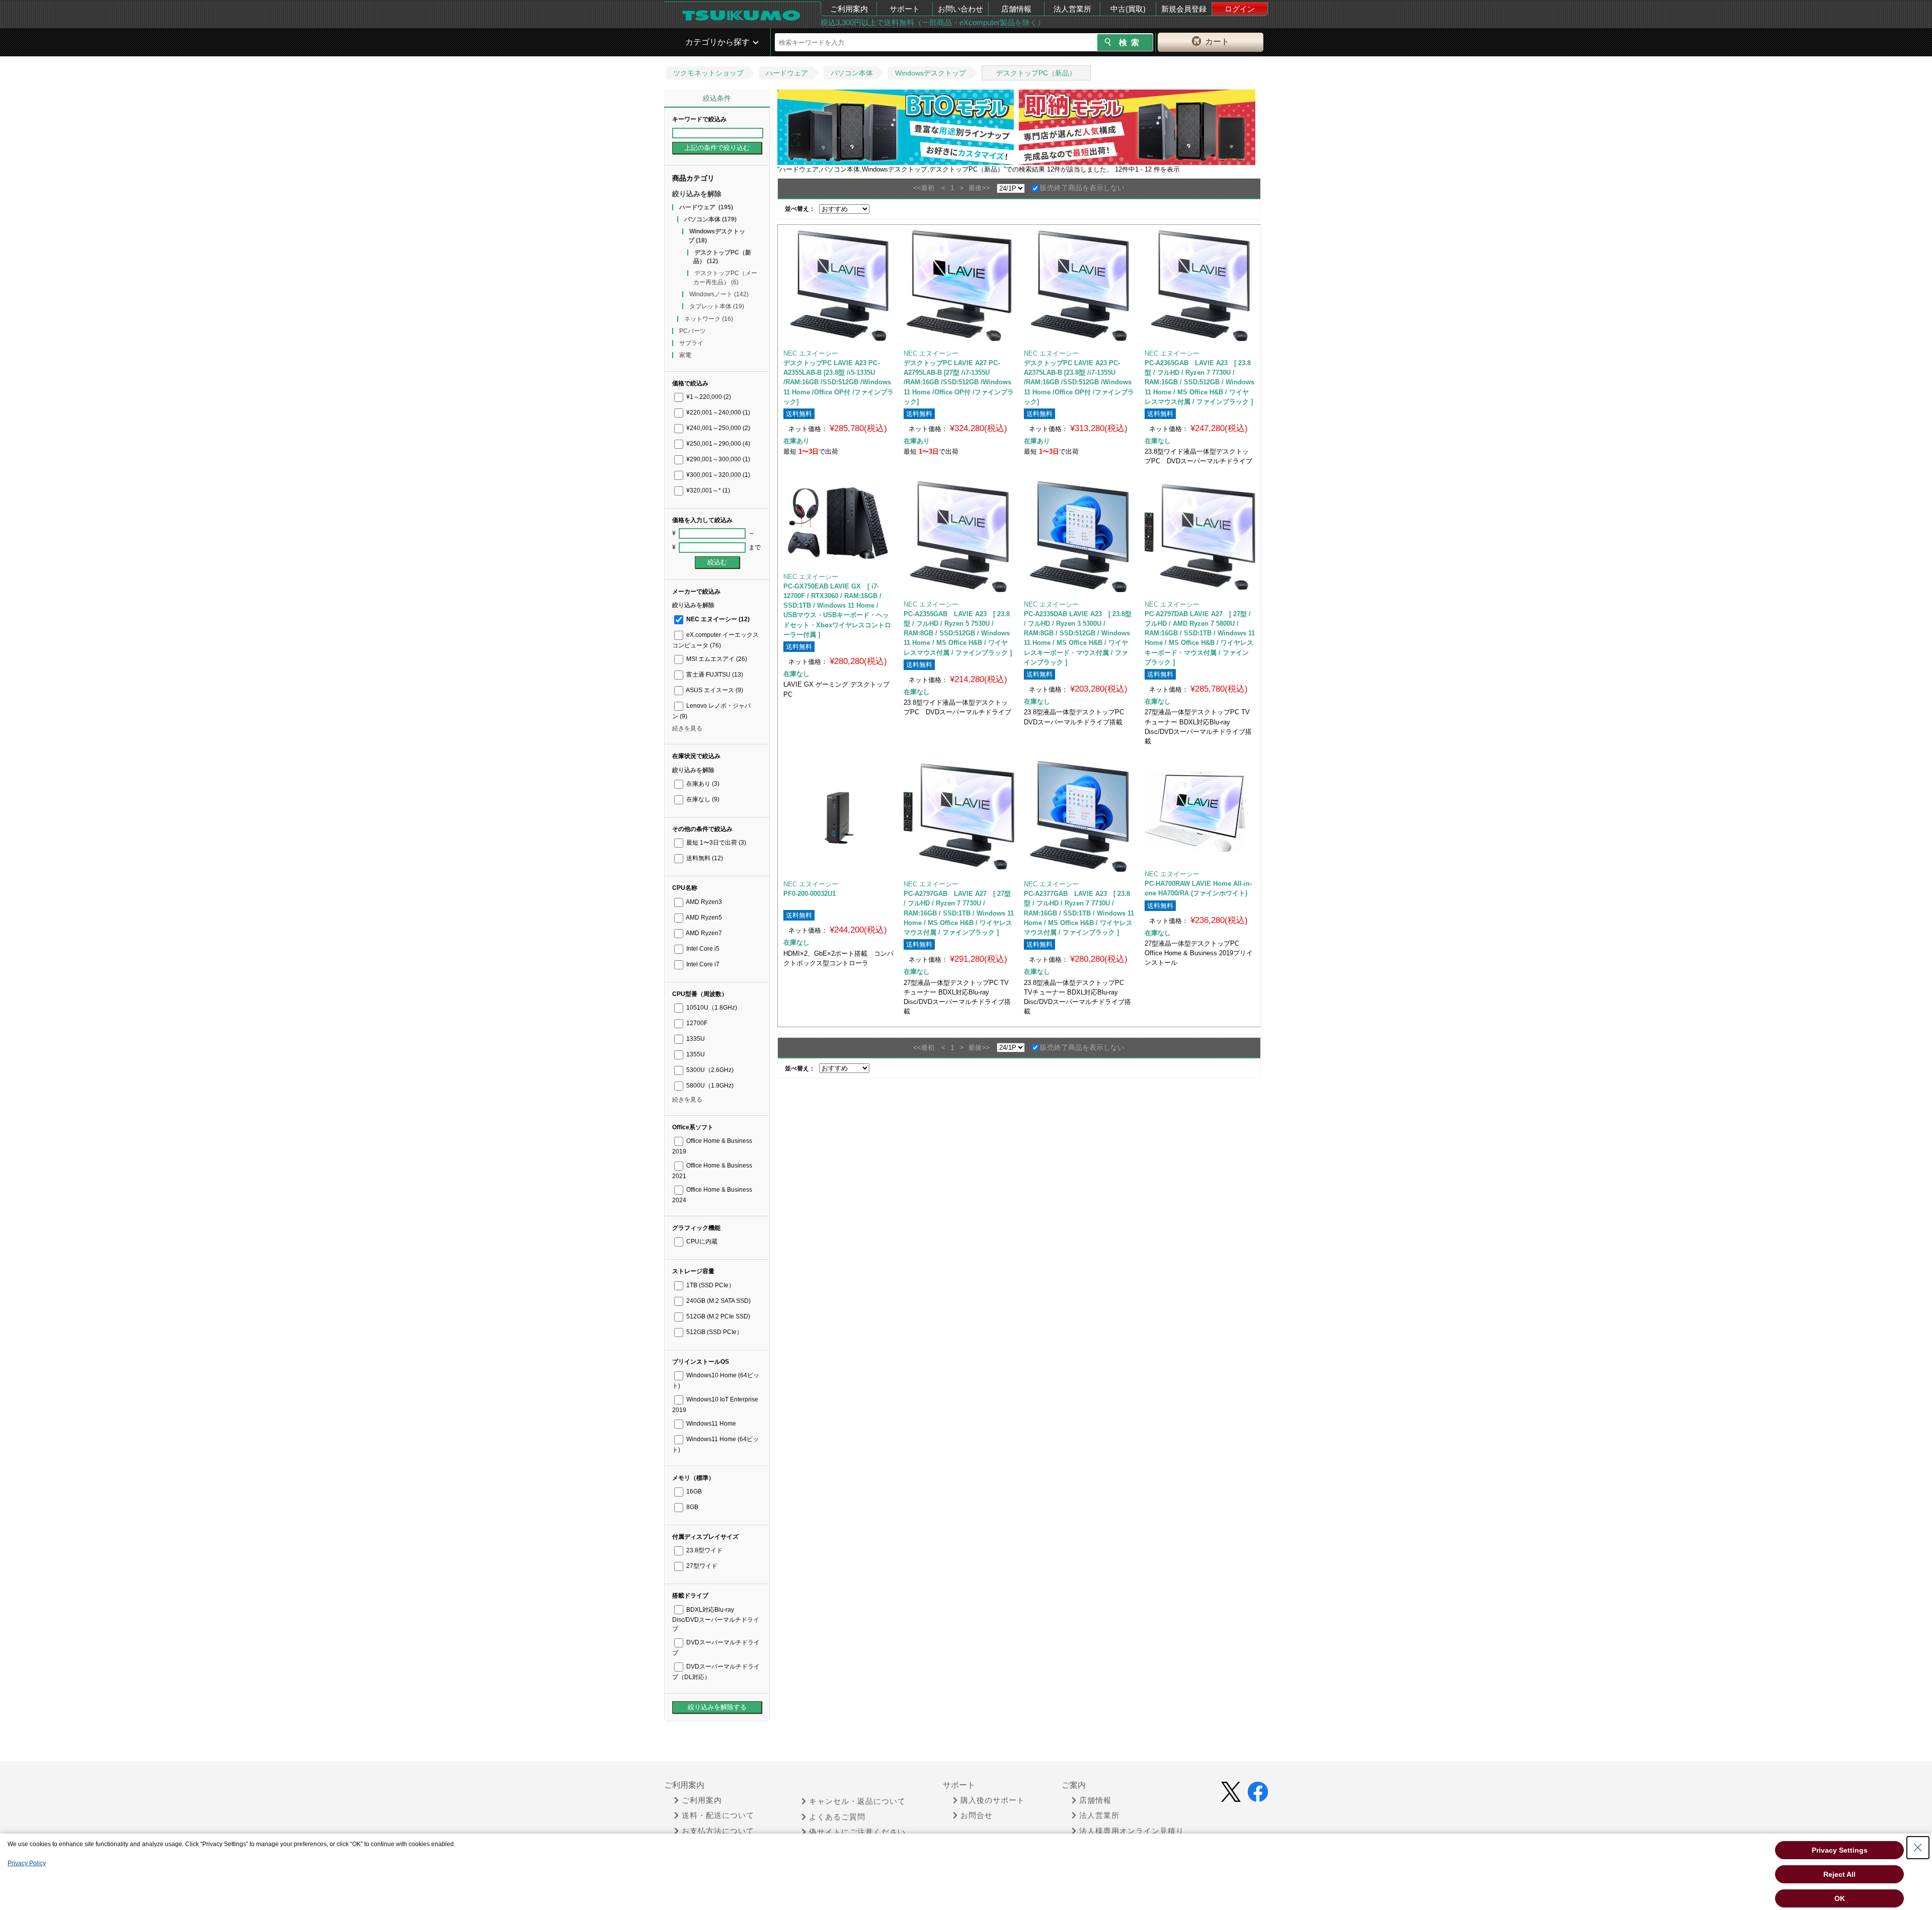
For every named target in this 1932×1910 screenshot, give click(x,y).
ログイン (1240, 9)
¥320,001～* (707, 490)
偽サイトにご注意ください (857, 1832)
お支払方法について (718, 1831)
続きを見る (687, 728)
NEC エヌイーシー (717, 619)
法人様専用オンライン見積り (1132, 1831)
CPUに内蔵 (701, 1241)
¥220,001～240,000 (717, 412)
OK (1840, 1898)
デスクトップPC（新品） (1036, 73)
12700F (696, 1023)
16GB (693, 1491)
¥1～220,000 (708, 397)
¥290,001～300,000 (717, 459)
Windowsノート (719, 294)
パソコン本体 (852, 73)
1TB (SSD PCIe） (710, 1285)
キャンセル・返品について (857, 1801)
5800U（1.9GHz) (709, 1086)
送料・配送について (718, 1815)
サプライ (691, 343)
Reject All (1839, 1874)
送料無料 (704, 858)
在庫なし (702, 799)
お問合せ (977, 1815)
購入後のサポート (993, 1800)
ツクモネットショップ (708, 73)
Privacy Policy (27, 1863)
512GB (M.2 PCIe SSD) (717, 1316)
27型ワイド (701, 1566)
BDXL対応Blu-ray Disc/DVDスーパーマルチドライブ (716, 1619)
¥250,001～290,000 (717, 444)
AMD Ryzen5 (703, 918)
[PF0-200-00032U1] (839, 816)
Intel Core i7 (702, 964)
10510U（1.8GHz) (711, 1008)
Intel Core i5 (702, 949)
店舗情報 (1016, 9)
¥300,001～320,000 (717, 475)
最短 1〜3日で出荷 (715, 843)
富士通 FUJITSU (714, 675)
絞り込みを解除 (697, 194)
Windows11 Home (710, 1424)
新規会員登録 (1184, 9)
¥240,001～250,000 (717, 428)
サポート (905, 9)
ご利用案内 (849, 9)
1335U (695, 1039)
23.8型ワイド (704, 1550)
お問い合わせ (960, 9)
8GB (692, 1507)
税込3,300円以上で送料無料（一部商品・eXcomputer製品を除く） (933, 22)
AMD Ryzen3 (703, 902)
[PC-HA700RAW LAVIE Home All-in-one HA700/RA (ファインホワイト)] (1200, 811)
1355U (695, 1054)
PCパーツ (693, 331)
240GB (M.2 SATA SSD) (718, 1301)
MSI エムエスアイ (716, 659)
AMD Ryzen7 (703, 933)
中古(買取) (1128, 9)
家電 (685, 355)
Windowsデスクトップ (931, 73)
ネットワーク (709, 319)
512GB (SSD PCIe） (714, 1332)
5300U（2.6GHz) (709, 1070)
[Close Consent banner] (1918, 1848)
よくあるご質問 (837, 1817)
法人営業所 (1072, 9)
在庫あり (702, 784)
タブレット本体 (717, 306)
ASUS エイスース (714, 690)
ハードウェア (787, 73)
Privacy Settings (1840, 1850)
